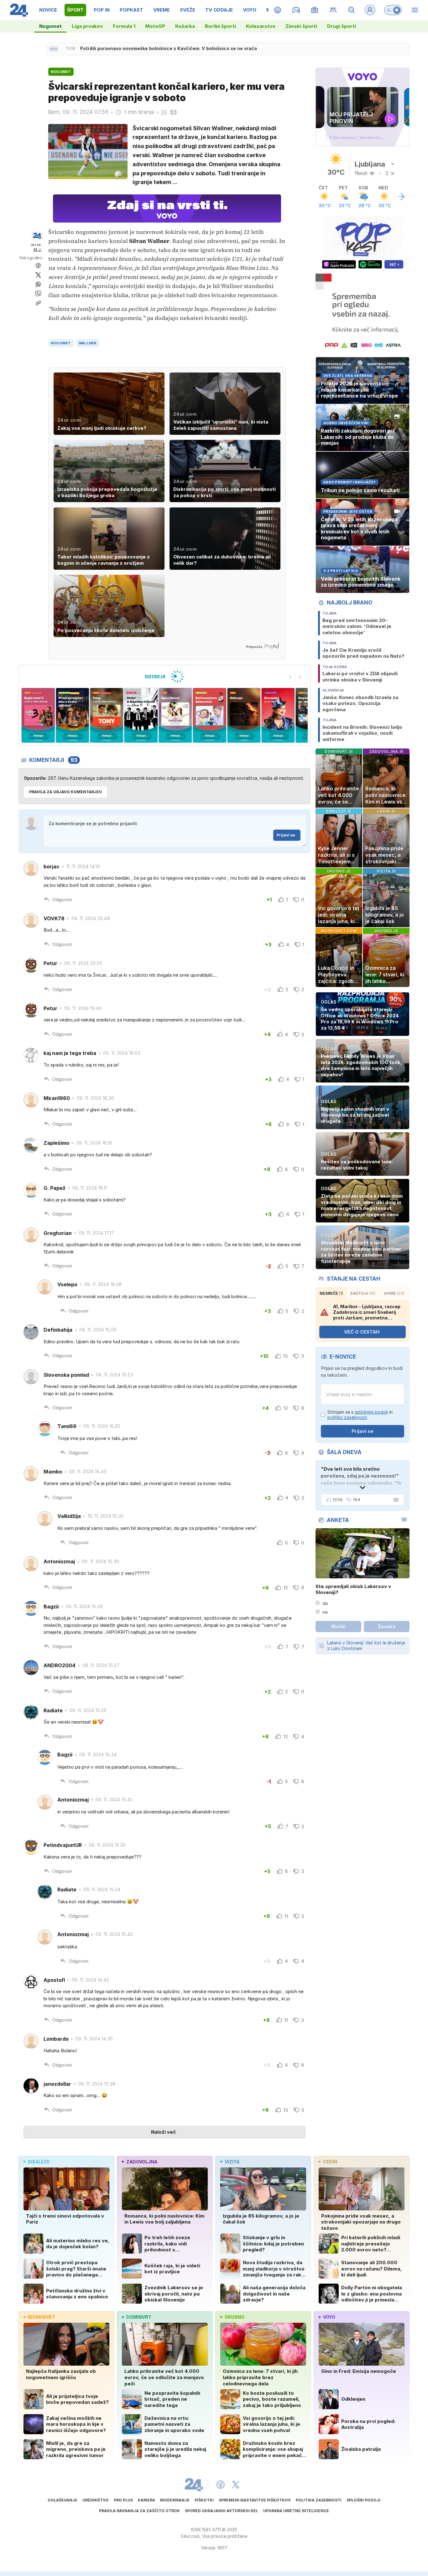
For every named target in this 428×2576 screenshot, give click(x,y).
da (325, 1603)
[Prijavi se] (370, 10)
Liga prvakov (87, 26)
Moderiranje (175, 2500)
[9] (244, 715)
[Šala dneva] (395, 1500)
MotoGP (155, 26)
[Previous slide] (290, 677)
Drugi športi (342, 26)
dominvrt (139, 2317)
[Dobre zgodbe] (278, 10)
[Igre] (296, 10)
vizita (232, 2162)
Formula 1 (124, 26)
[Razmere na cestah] (333, 10)
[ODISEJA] (164, 676)
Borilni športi (220, 26)
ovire (394, 1293)
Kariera (146, 2500)
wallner (88, 343)
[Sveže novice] (54, 49)
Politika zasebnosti (319, 2500)
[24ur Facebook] (221, 2485)
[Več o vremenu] (401, 197)
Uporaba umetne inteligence (296, 2511)
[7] (175, 715)
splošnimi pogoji (371, 1412)
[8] (209, 715)
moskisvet (42, 2317)
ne (325, 1612)
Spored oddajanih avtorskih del (222, 2511)
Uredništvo (96, 2500)
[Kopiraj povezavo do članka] (38, 303)
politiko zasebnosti (347, 1417)
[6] (141, 715)
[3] (38, 715)
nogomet (61, 343)
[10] (278, 715)
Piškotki (204, 2500)
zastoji (363, 1293)
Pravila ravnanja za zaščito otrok (139, 2511)
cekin (330, 2162)
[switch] (393, 10)
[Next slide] (300, 677)
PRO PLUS (123, 2500)
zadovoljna (142, 2162)
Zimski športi (301, 26)
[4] (72, 715)
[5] (107, 715)
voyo (329, 2317)
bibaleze (39, 2162)
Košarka (185, 26)
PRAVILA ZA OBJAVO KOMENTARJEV (65, 792)
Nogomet (50, 26)
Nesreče (331, 1293)
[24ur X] (236, 2485)
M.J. (38, 250)
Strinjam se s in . (360, 1415)
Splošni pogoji (363, 2500)
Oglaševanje (63, 2500)
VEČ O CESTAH (362, 1332)
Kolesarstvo (261, 26)
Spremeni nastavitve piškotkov (255, 2500)
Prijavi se (286, 835)
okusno (235, 2317)
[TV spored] (315, 10)
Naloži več (163, 2132)
